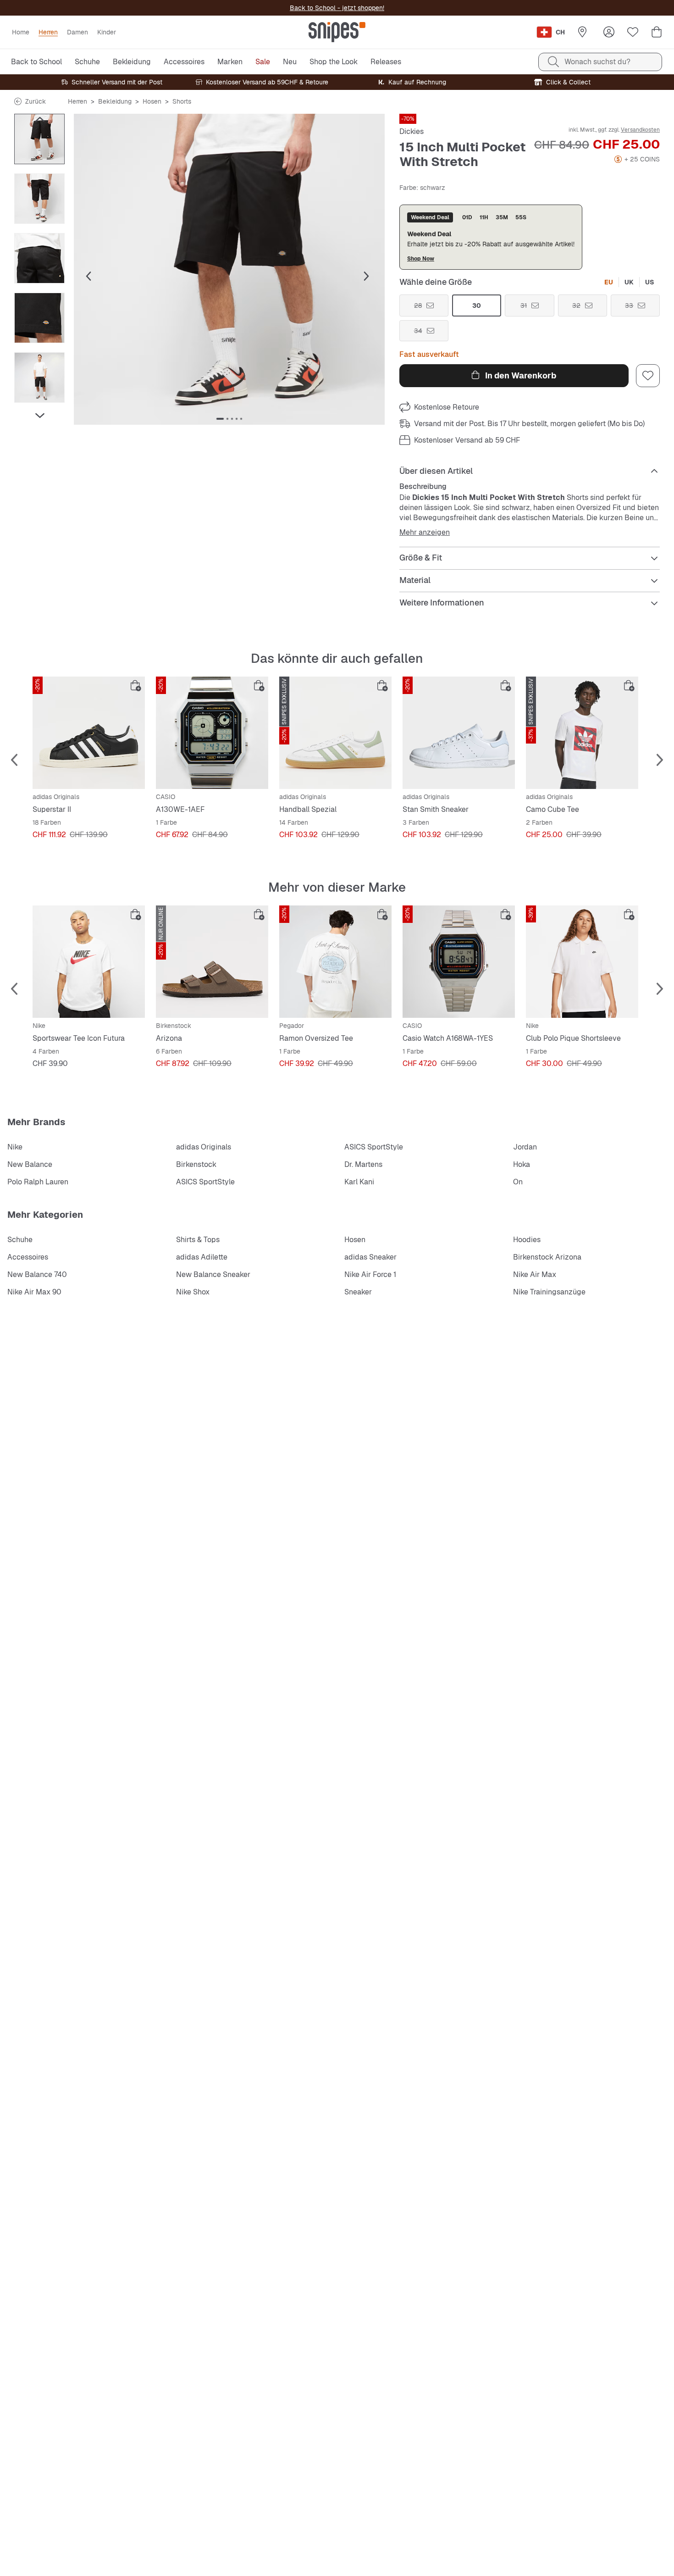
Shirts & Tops (198, 1240)
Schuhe (20, 1240)
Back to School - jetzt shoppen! (337, 8)
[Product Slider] (39, 139)
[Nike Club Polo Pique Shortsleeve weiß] (582, 962)
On (518, 1182)
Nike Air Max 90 (34, 1292)
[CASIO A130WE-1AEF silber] (212, 733)
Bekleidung (115, 101)
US (650, 282)
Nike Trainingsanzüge (549, 1292)
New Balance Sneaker (213, 1274)
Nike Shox (193, 1292)
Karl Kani (359, 1182)
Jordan (525, 1147)
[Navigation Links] (39, 119)
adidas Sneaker (370, 1257)
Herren (77, 101)
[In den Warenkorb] (136, 686)
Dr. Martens (363, 1164)
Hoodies (527, 1240)
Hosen (152, 101)
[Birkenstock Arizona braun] (212, 962)
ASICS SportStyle (374, 1147)
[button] (229, 269)
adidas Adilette (202, 1257)
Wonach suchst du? (597, 62)
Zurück (36, 101)
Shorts (182, 101)
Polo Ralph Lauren (38, 1182)
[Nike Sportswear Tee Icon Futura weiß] (89, 962)
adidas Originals (204, 1147)
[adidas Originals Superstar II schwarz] (89, 733)
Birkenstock (196, 1164)
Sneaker (358, 1292)
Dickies (412, 131)
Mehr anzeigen (425, 533)
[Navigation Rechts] (39, 416)
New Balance (30, 1164)
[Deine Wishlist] (633, 32)
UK (629, 282)
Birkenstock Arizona (547, 1257)
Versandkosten (640, 130)
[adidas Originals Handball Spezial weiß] (335, 733)
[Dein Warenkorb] (657, 32)
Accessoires (28, 1257)
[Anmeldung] (609, 32)
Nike (15, 1147)
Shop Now (421, 258)
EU (609, 282)
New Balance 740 (37, 1274)
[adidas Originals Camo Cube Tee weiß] (582, 733)
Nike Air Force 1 (370, 1274)
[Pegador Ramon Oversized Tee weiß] (335, 962)
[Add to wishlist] (648, 376)
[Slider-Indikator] (220, 419)
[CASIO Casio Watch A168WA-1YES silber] (459, 962)
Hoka (522, 1164)
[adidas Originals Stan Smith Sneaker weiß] (459, 733)
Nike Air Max (535, 1274)
